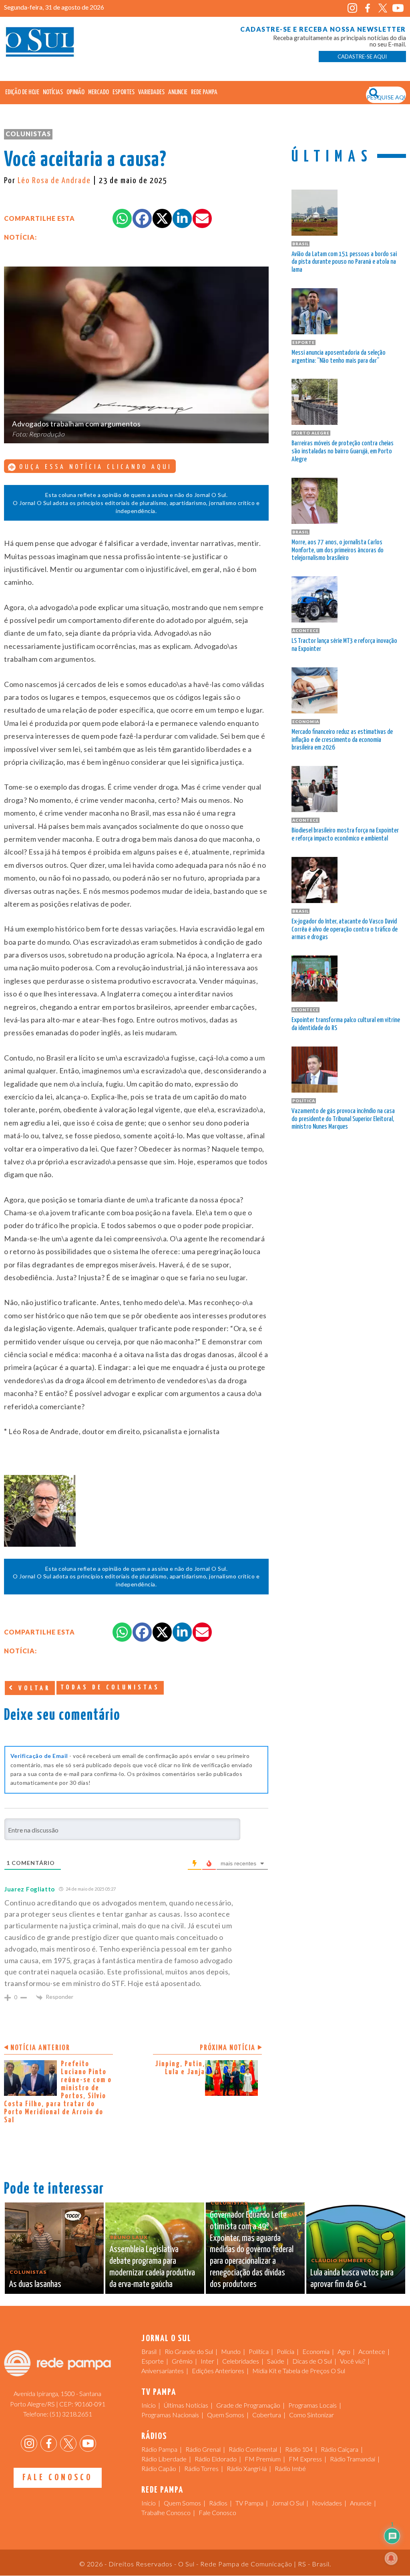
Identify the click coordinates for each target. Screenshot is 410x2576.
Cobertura (267, 2415)
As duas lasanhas (35, 2284)
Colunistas (28, 134)
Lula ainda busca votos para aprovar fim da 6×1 (352, 2279)
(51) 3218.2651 (71, 2414)
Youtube (398, 8)
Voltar (33, 1688)
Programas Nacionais (170, 2415)
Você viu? (353, 2361)
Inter (207, 2361)
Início (149, 2405)
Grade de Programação (248, 2405)
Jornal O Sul (40, 44)
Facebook (368, 8)
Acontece (372, 2351)
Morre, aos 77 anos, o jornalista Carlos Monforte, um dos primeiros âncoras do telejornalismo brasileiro (338, 551)
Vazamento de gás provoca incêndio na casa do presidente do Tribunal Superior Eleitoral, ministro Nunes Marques (343, 1119)
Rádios (218, 2503)
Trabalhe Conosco (166, 2512)
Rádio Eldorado (216, 2459)
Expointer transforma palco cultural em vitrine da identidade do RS (346, 1024)
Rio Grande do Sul (189, 2351)
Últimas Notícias (186, 2405)
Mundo (231, 2351)
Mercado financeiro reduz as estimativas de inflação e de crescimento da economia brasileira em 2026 (342, 740)
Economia (316, 2351)
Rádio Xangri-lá (247, 2468)
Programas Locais (313, 2405)
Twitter (383, 8)
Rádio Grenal (203, 2449)
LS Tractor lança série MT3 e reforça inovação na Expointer (344, 645)
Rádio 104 (299, 2449)
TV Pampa (249, 2503)
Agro (344, 2351)
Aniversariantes (163, 2371)
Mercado (98, 92)
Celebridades (241, 2361)
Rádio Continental (253, 2449)
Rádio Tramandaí (353, 2459)
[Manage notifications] (391, 2558)
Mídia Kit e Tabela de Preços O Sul (299, 2371)
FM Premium (263, 2459)
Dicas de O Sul (312, 2361)
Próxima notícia (228, 2048)
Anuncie (178, 92)
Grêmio (182, 2361)
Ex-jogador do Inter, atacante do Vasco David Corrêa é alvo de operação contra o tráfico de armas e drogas (345, 930)
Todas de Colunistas (110, 1688)
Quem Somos (226, 2415)
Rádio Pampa (159, 2449)
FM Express (305, 2459)
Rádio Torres (201, 2468)
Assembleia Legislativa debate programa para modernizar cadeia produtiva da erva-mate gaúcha (152, 2267)
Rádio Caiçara (340, 2449)
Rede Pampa (204, 92)
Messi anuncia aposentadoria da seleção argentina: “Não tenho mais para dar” (339, 357)
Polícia (285, 2351)
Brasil (149, 2351)
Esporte (153, 2361)
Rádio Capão (159, 2468)
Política (259, 2351)
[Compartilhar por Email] (202, 218)
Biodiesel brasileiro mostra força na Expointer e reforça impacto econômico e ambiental (345, 835)
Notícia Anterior (40, 2048)
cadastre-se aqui (362, 57)
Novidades (327, 2503)
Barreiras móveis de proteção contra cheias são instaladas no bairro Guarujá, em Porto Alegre (343, 452)
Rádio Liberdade (164, 2459)
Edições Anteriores (218, 2371)
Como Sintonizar (312, 2415)
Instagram (353, 8)
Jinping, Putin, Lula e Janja (180, 2068)
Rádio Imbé (290, 2468)
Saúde (276, 2361)
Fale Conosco (57, 2478)
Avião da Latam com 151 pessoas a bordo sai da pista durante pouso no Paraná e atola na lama (344, 262)
